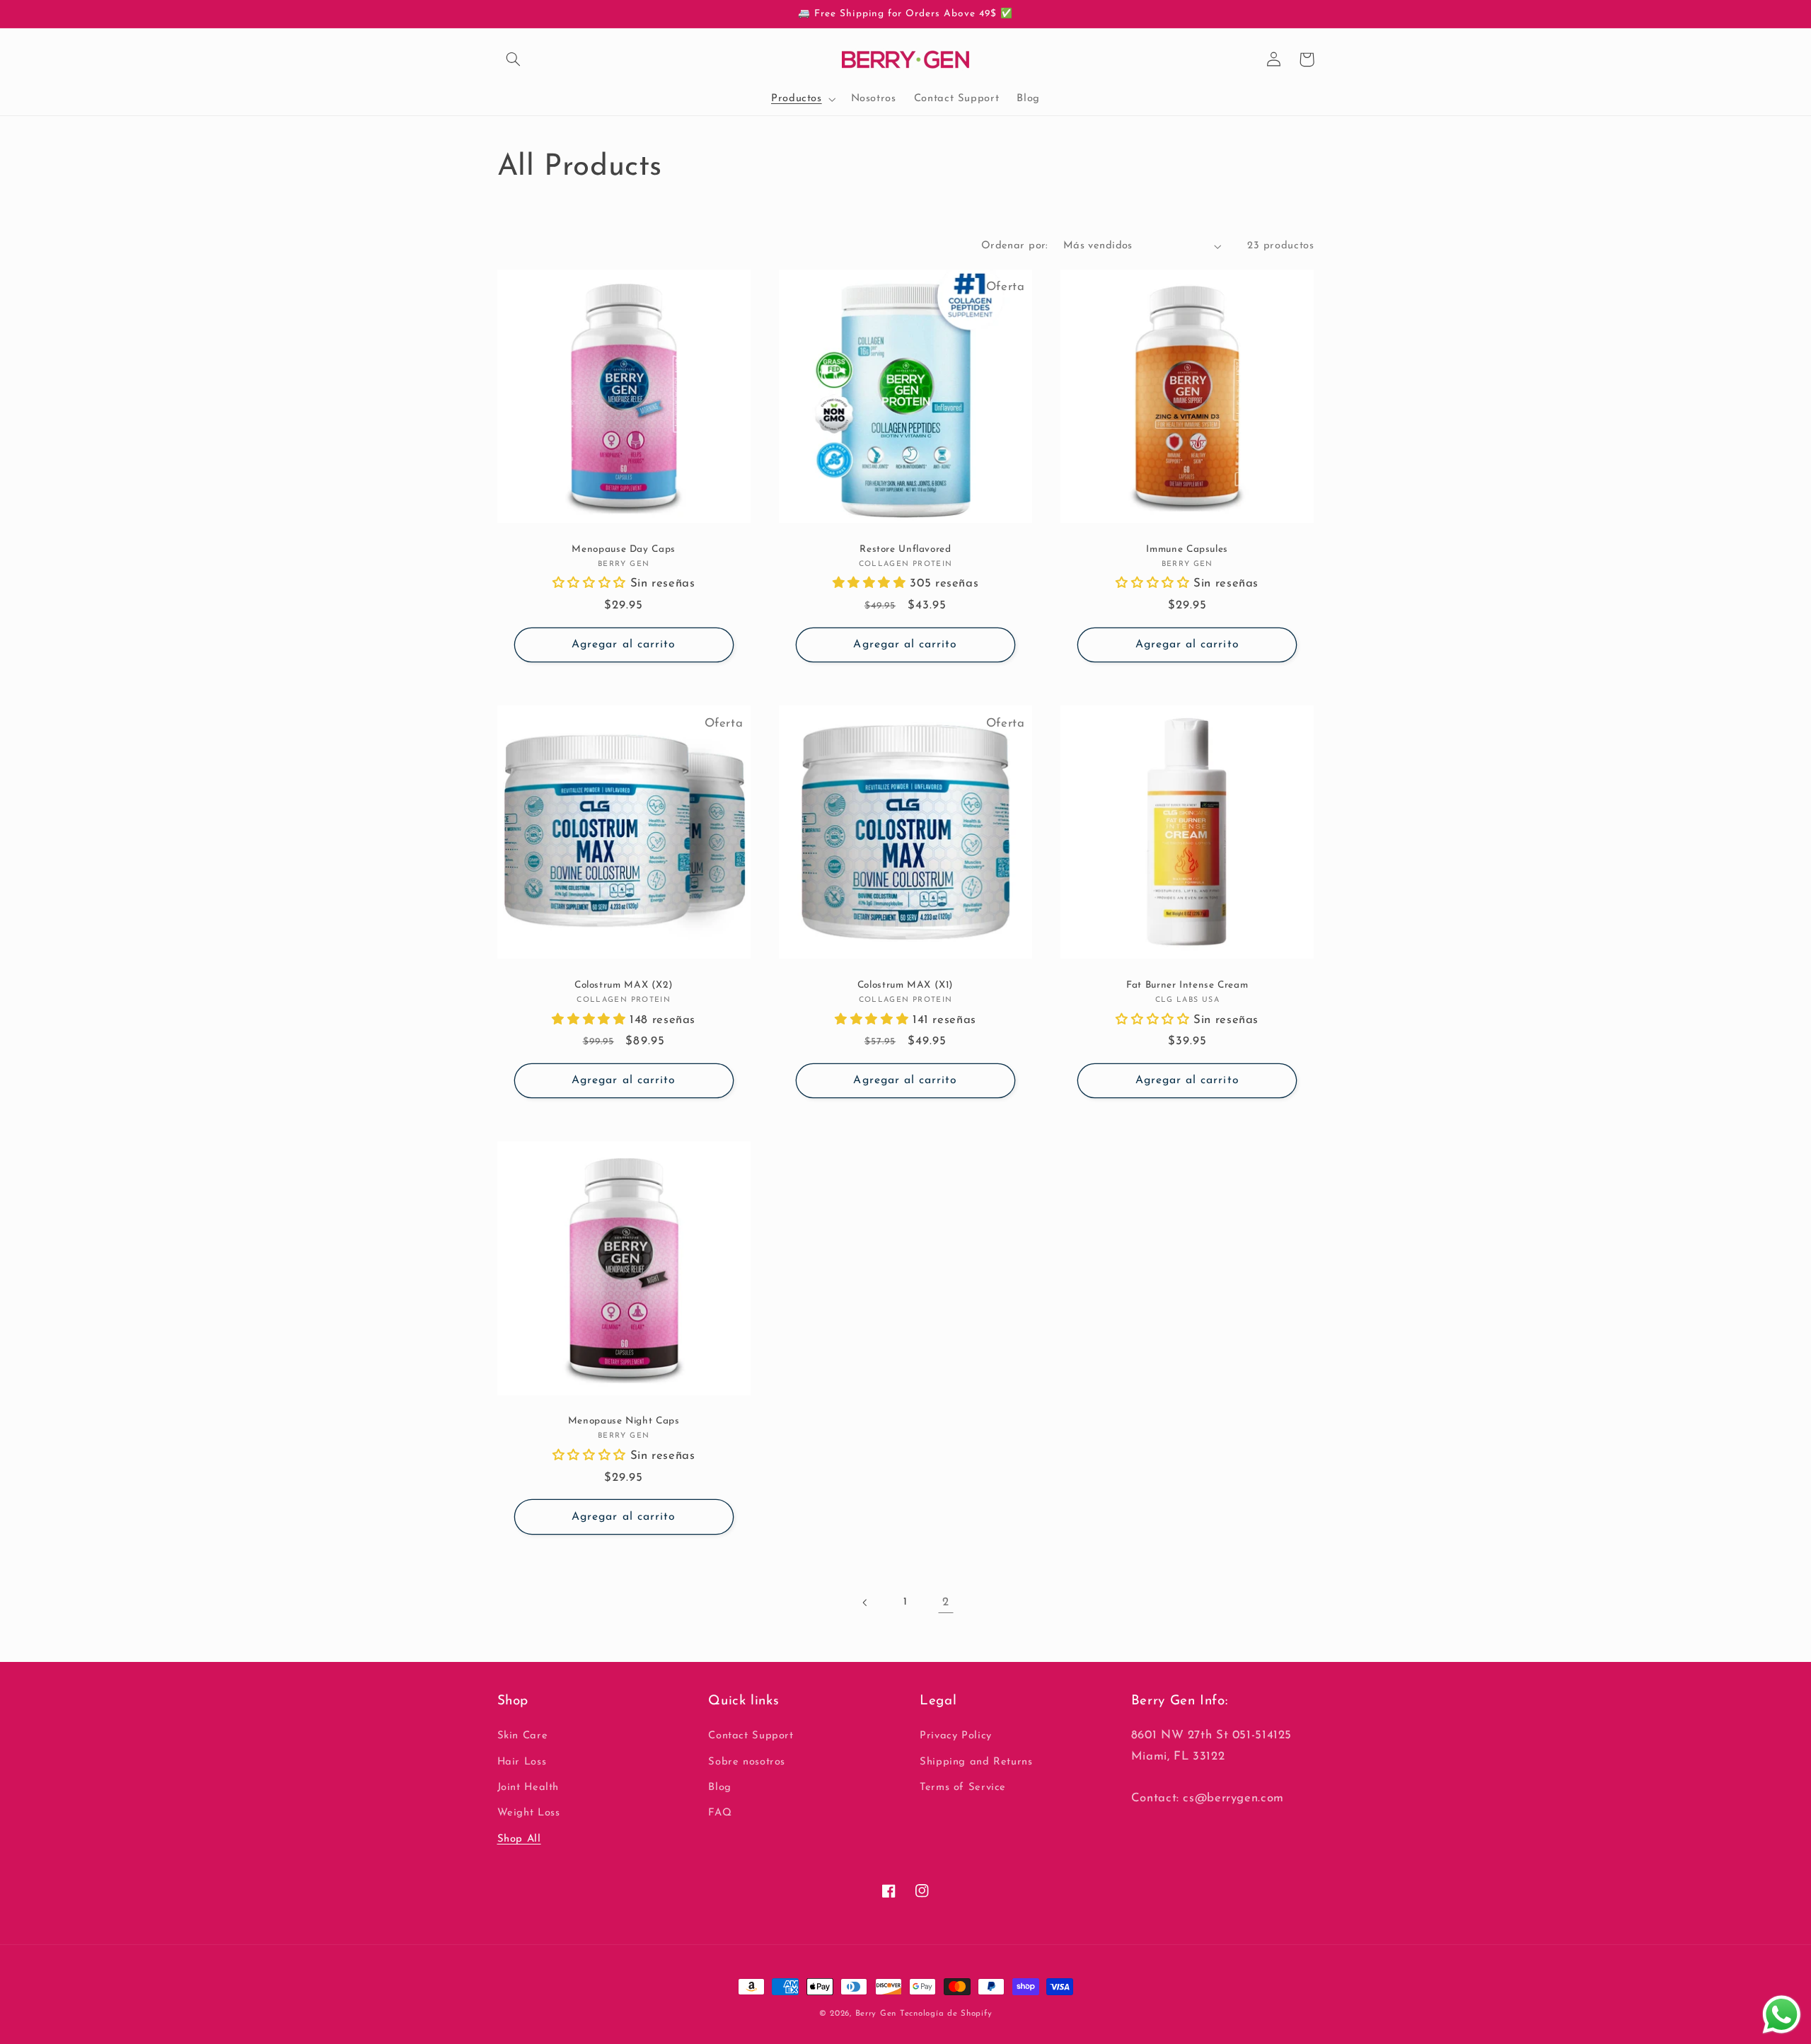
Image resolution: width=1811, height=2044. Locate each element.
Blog (720, 1788)
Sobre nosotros (747, 1762)
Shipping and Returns (976, 1762)
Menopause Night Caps (624, 1421)
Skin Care (523, 1736)
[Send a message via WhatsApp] (1782, 2015)
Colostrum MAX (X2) (624, 985)
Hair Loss (522, 1762)
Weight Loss (529, 1813)
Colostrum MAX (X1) (905, 985)
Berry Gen (876, 2014)
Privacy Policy (956, 1736)
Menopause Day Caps (623, 549)
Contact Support (751, 1736)
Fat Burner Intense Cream (1187, 985)
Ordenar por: (1015, 246)
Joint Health (528, 1788)
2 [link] (946, 1602)
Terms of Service (963, 1788)
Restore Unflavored (905, 549)
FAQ (720, 1813)
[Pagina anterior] (865, 1603)
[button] (514, 59)
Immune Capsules (1187, 549)
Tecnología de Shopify (946, 2014)
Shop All (519, 1839)
